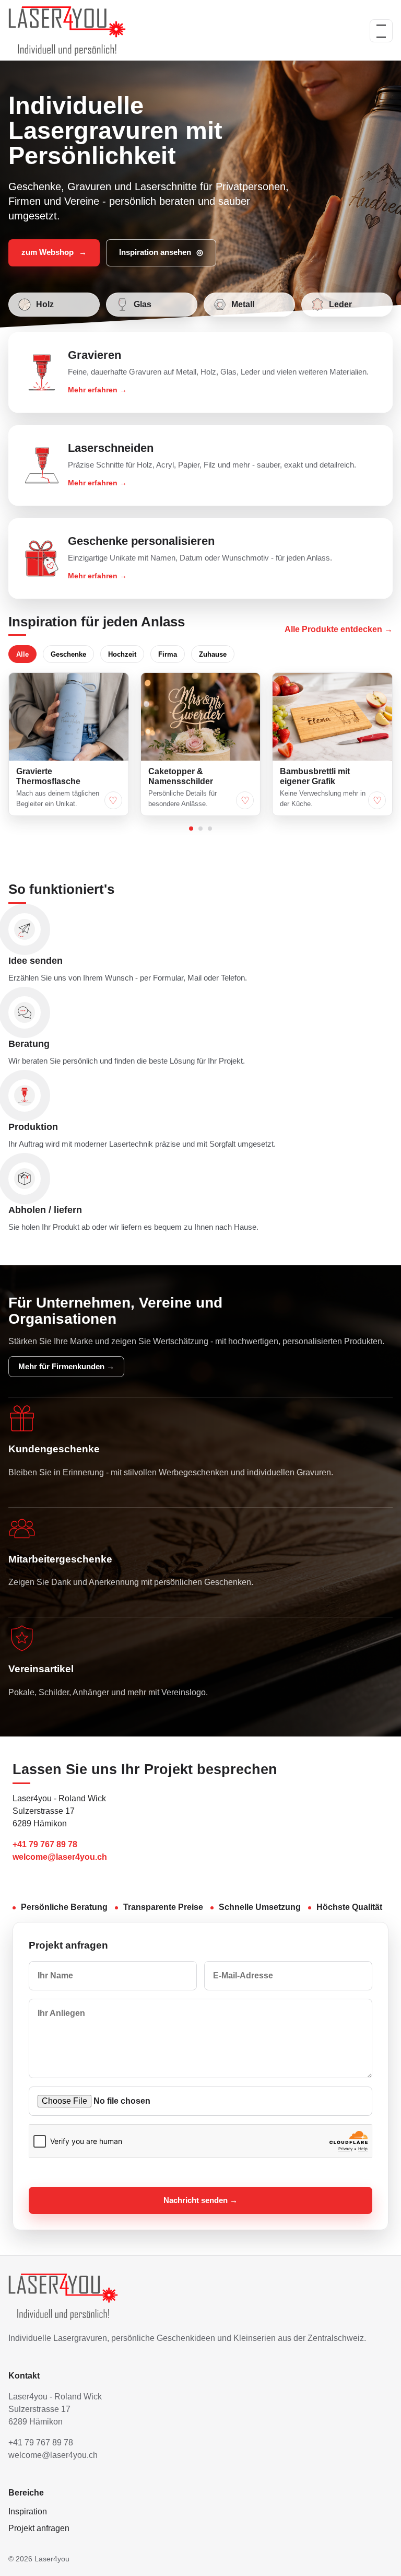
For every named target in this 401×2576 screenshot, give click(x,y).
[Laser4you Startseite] (67, 31)
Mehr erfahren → (97, 390)
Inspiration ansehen (161, 252)
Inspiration (28, 2511)
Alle (22, 654)
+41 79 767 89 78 (45, 1844)
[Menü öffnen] (381, 31)
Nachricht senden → (200, 2200)
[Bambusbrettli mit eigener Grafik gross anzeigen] (332, 717)
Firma (168, 654)
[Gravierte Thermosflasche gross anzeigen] (69, 717)
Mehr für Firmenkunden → (66, 1367)
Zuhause (213, 654)
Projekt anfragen (39, 2528)
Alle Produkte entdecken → (339, 629)
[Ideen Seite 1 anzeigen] (191, 829)
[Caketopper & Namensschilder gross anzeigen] (201, 717)
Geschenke (68, 654)
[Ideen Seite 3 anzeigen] (210, 829)
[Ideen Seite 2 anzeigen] (200, 829)
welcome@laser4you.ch (60, 1857)
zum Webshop (54, 252)
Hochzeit (122, 654)
